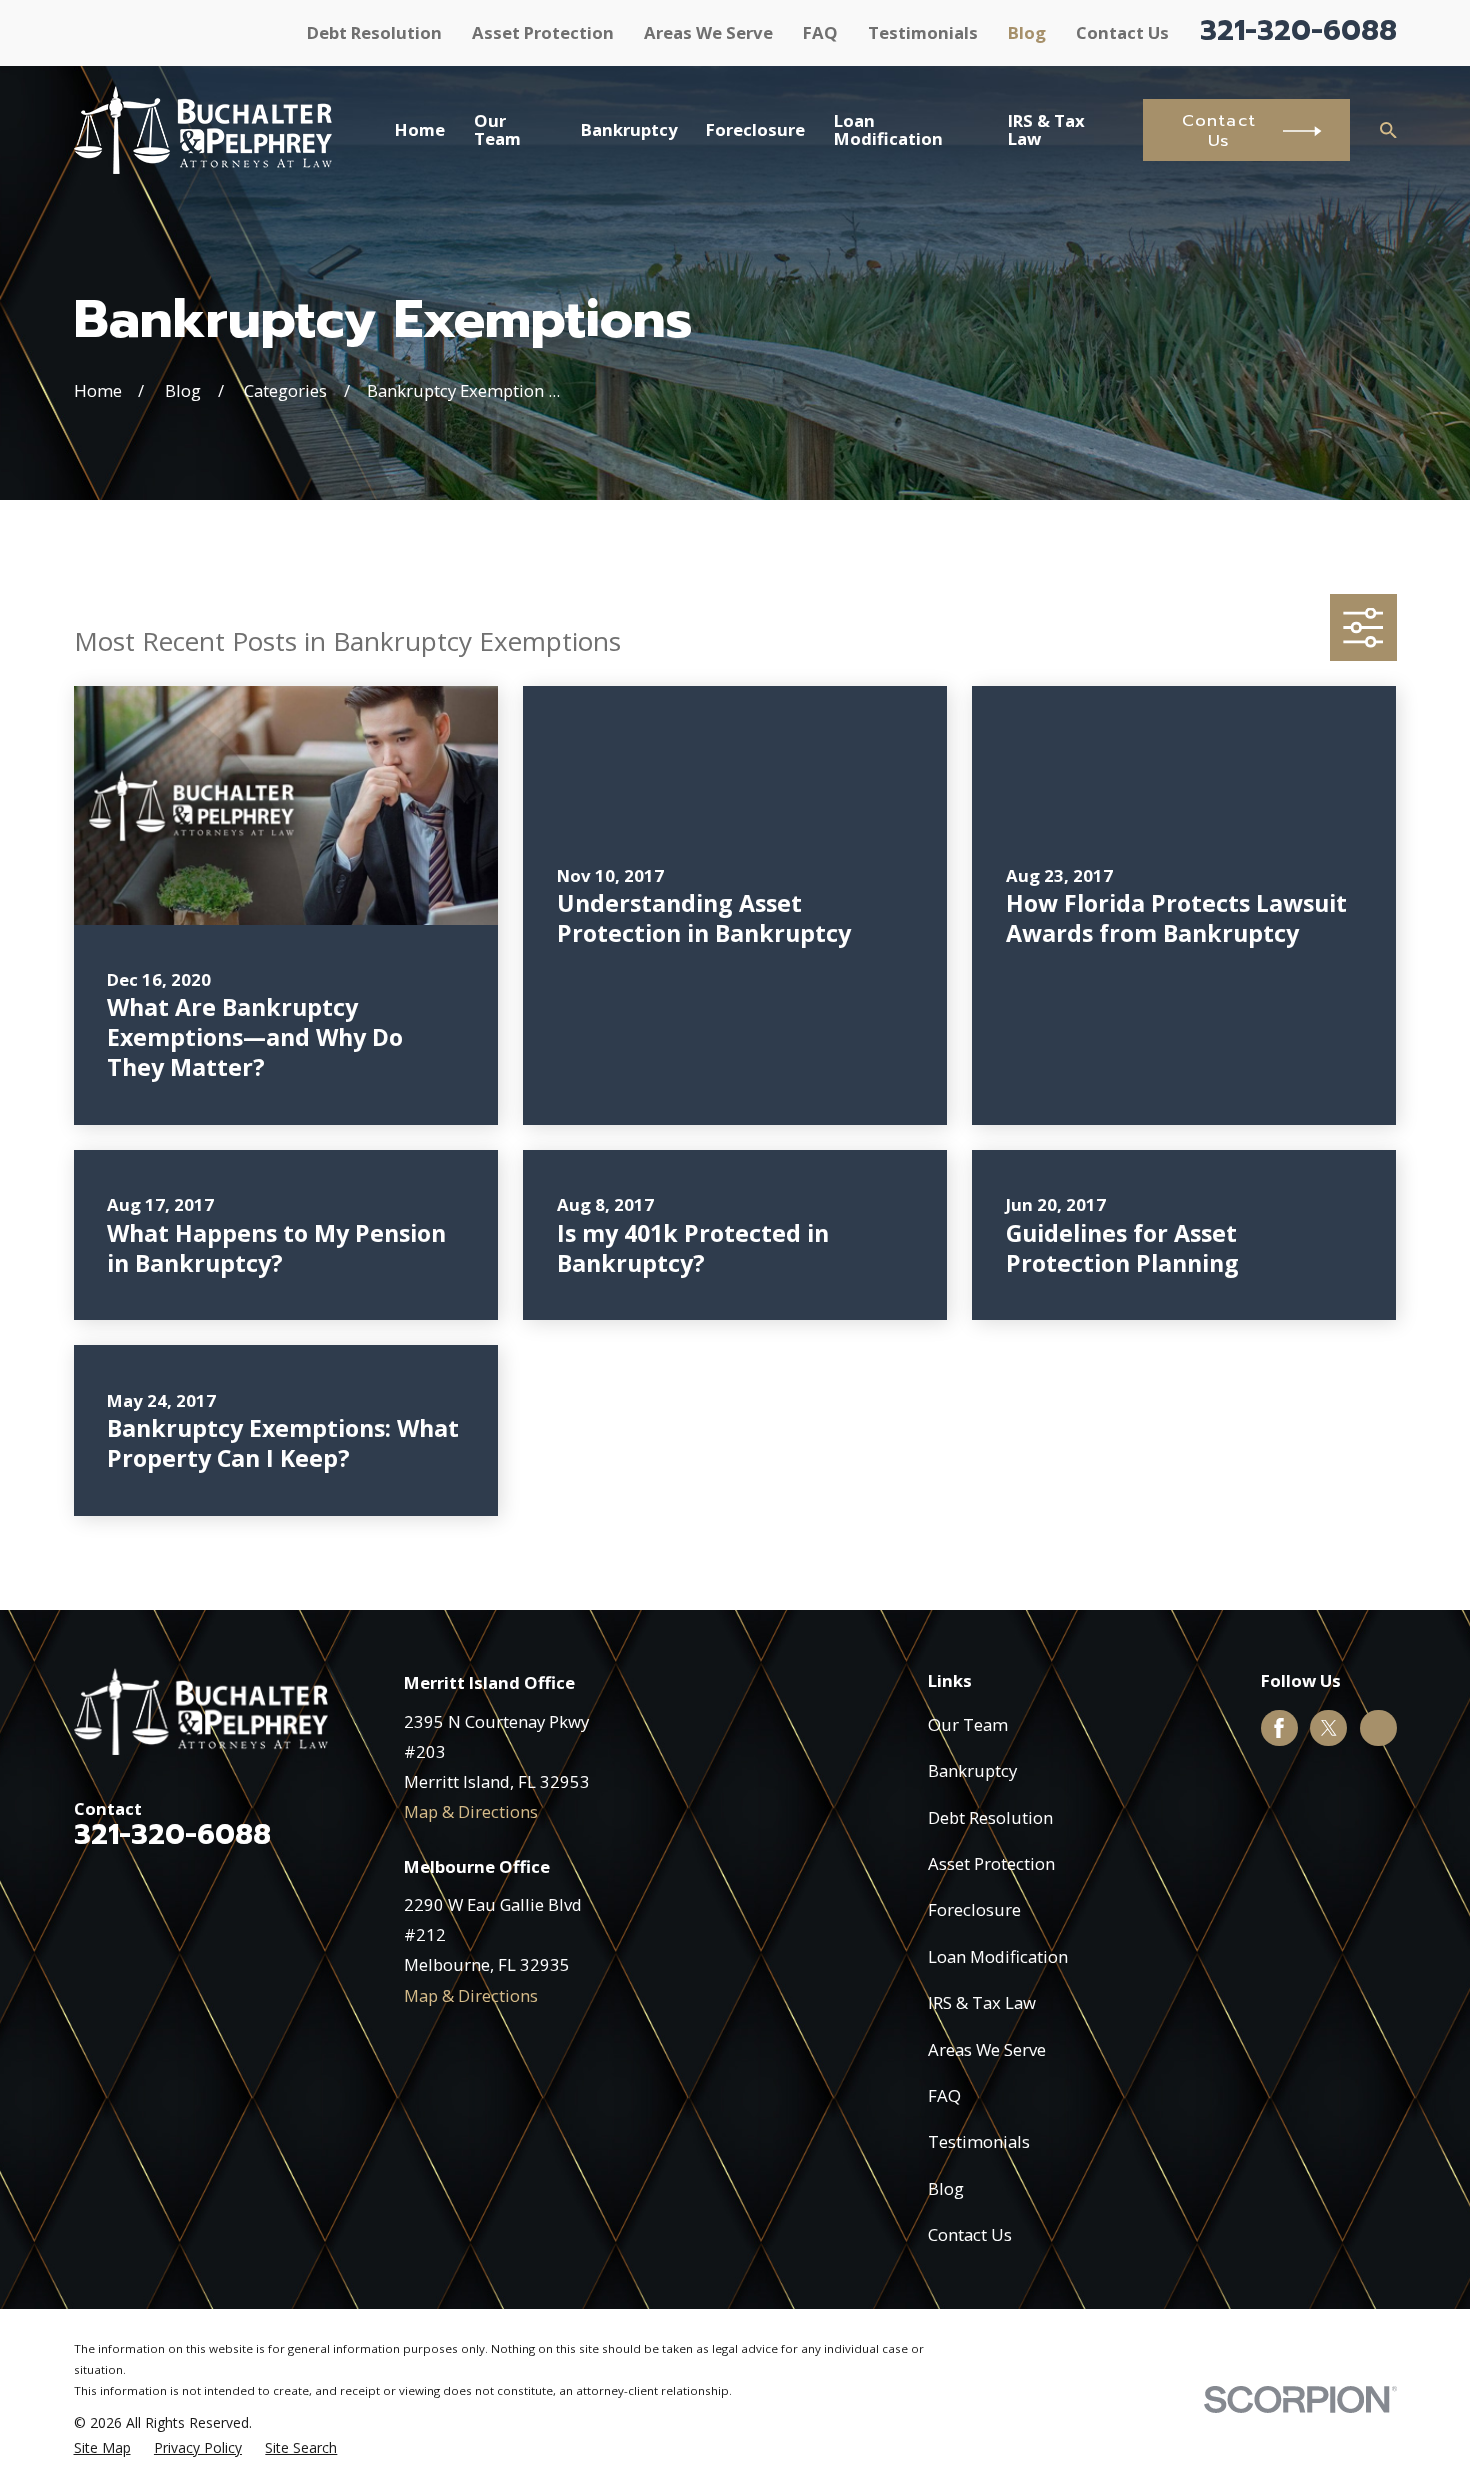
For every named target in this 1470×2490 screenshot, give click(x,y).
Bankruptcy (972, 1770)
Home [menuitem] (420, 129)
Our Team (968, 1724)
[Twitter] (1329, 1728)
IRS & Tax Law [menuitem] (1046, 129)
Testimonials (923, 32)
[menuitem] (102, 2447)
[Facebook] (1279, 1728)
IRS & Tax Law (982, 2002)
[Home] (203, 130)
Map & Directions (471, 1811)
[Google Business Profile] (1378, 1728)
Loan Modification (998, 1956)
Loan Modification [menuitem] (888, 129)
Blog (1027, 32)
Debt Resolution (374, 32)
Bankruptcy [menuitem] (629, 129)
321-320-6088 (1298, 30)
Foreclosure (974, 1909)
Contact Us (1122, 32)
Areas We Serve (708, 32)
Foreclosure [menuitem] (755, 129)
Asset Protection (543, 32)
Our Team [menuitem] (497, 129)
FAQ (820, 32)
